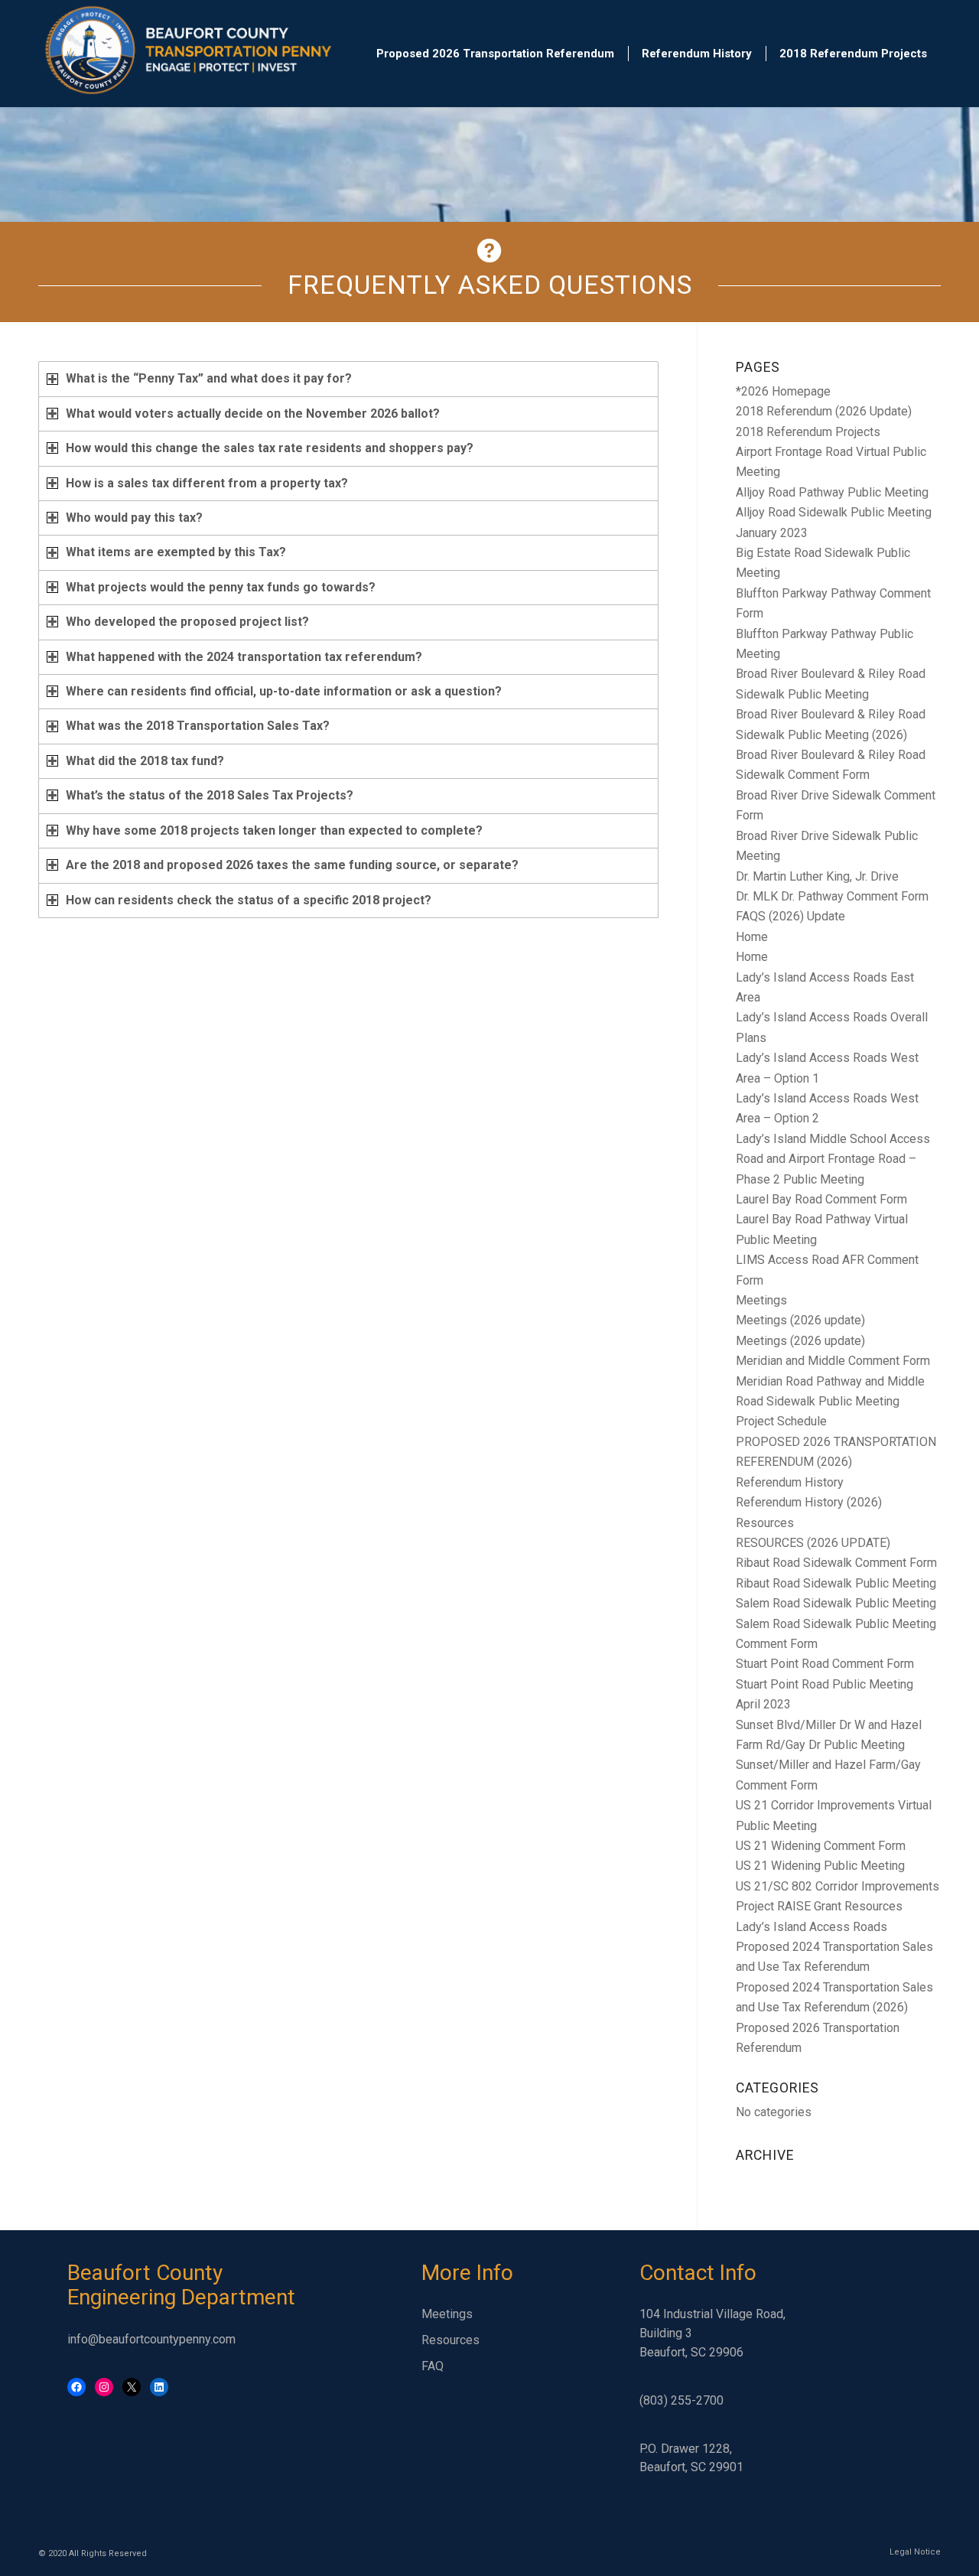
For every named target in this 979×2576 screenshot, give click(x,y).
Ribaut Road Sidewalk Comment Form (836, 1563)
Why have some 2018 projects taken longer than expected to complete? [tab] (274, 830)
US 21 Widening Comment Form (821, 1846)
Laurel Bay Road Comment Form (821, 1199)
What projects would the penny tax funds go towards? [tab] (221, 587)
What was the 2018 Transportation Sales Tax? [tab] (198, 726)
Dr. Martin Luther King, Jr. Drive (817, 876)
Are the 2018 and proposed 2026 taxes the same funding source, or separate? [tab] (292, 865)
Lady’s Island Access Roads (811, 1927)
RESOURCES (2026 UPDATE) (813, 1543)
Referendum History (790, 1482)
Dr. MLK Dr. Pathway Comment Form (832, 896)
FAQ (433, 2366)
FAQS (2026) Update (790, 916)
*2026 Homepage (783, 391)
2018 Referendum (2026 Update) (824, 411)
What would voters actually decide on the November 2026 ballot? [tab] (253, 414)
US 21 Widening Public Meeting (820, 1866)
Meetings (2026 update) (800, 1320)
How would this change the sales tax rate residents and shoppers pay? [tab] (270, 448)
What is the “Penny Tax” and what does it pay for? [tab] (209, 378)
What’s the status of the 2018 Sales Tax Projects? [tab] (210, 795)
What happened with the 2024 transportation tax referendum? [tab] (244, 657)
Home (752, 937)
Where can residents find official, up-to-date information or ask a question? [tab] (284, 691)
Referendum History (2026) (809, 1502)
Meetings (761, 1300)
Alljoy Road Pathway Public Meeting (832, 492)
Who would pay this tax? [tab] (134, 518)
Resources (765, 1523)
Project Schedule (781, 1421)
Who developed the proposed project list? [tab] (187, 622)
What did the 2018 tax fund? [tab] (145, 761)
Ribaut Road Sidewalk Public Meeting (836, 1583)
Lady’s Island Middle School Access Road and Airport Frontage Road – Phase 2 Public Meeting (833, 1159)
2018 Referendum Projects (808, 432)
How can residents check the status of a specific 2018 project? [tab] (249, 900)
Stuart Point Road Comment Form (825, 1664)
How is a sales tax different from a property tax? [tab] (207, 483)
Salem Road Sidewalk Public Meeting (836, 1603)
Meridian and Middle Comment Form (833, 1361)
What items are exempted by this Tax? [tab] (176, 552)
